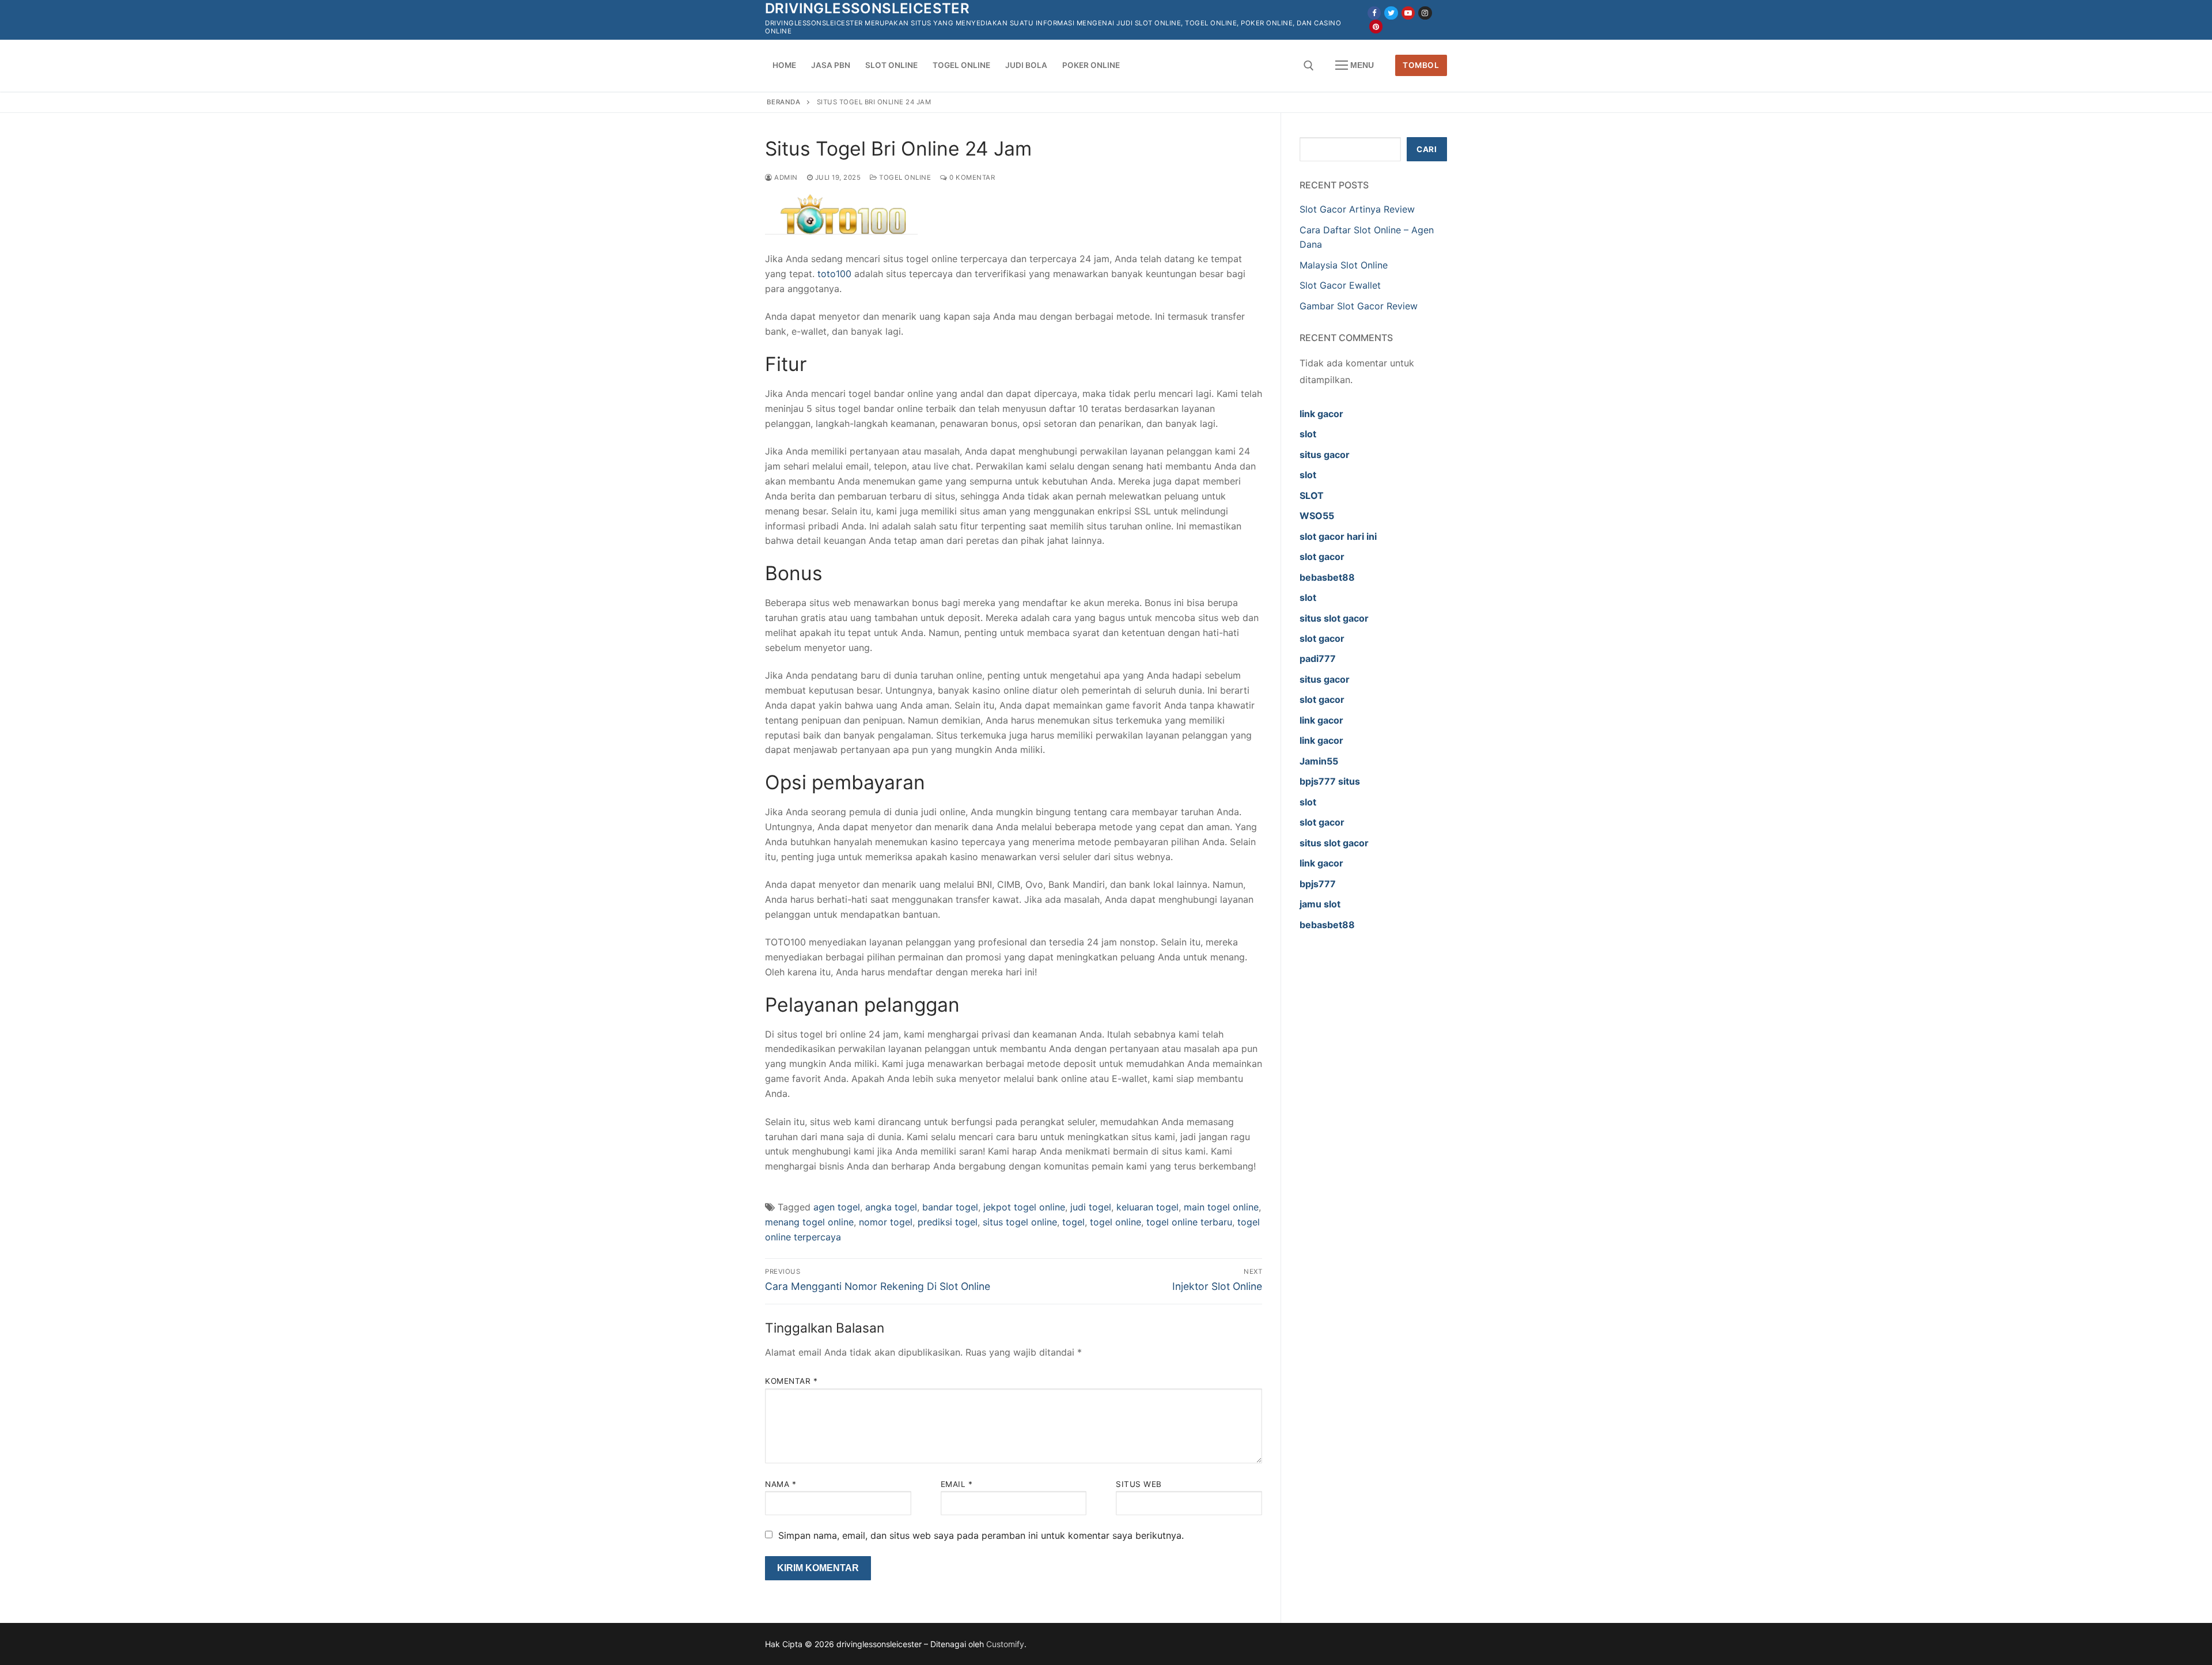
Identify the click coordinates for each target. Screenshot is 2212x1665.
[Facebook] (1374, 13)
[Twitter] (1391, 13)
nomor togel (886, 1222)
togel (1073, 1222)
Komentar (791, 1381)
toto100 (834, 274)
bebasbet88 (1327, 577)
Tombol (1421, 65)
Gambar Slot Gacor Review (1359, 306)
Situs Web (1139, 1484)
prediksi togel (948, 1222)
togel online (1116, 1222)
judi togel (1091, 1207)
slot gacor (1322, 557)
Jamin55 (1319, 761)
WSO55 (1317, 516)
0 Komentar (971, 177)
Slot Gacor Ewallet (1340, 285)
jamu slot (1320, 904)
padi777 (1318, 659)
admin (785, 177)
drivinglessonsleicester (867, 8)
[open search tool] (1309, 66)
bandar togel (950, 1207)
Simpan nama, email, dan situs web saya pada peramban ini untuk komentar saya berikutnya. (981, 1535)
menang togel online (809, 1222)
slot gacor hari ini (1338, 536)
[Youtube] (1408, 13)
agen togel (837, 1207)
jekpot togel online (1024, 1207)
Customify (1005, 1644)
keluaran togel (1147, 1207)
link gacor (1321, 414)
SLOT (1312, 495)
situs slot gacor (1334, 618)
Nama (781, 1484)
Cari (1427, 149)
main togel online (1221, 1207)
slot (1308, 434)
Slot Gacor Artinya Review (1357, 209)
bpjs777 (1318, 884)
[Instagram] (1425, 13)
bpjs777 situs (1330, 781)
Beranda (784, 102)
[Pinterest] (1376, 26)
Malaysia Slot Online (1344, 265)
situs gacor (1325, 455)
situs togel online (1020, 1222)
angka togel (891, 1207)
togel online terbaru (1189, 1222)
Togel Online (904, 177)
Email (957, 1484)
